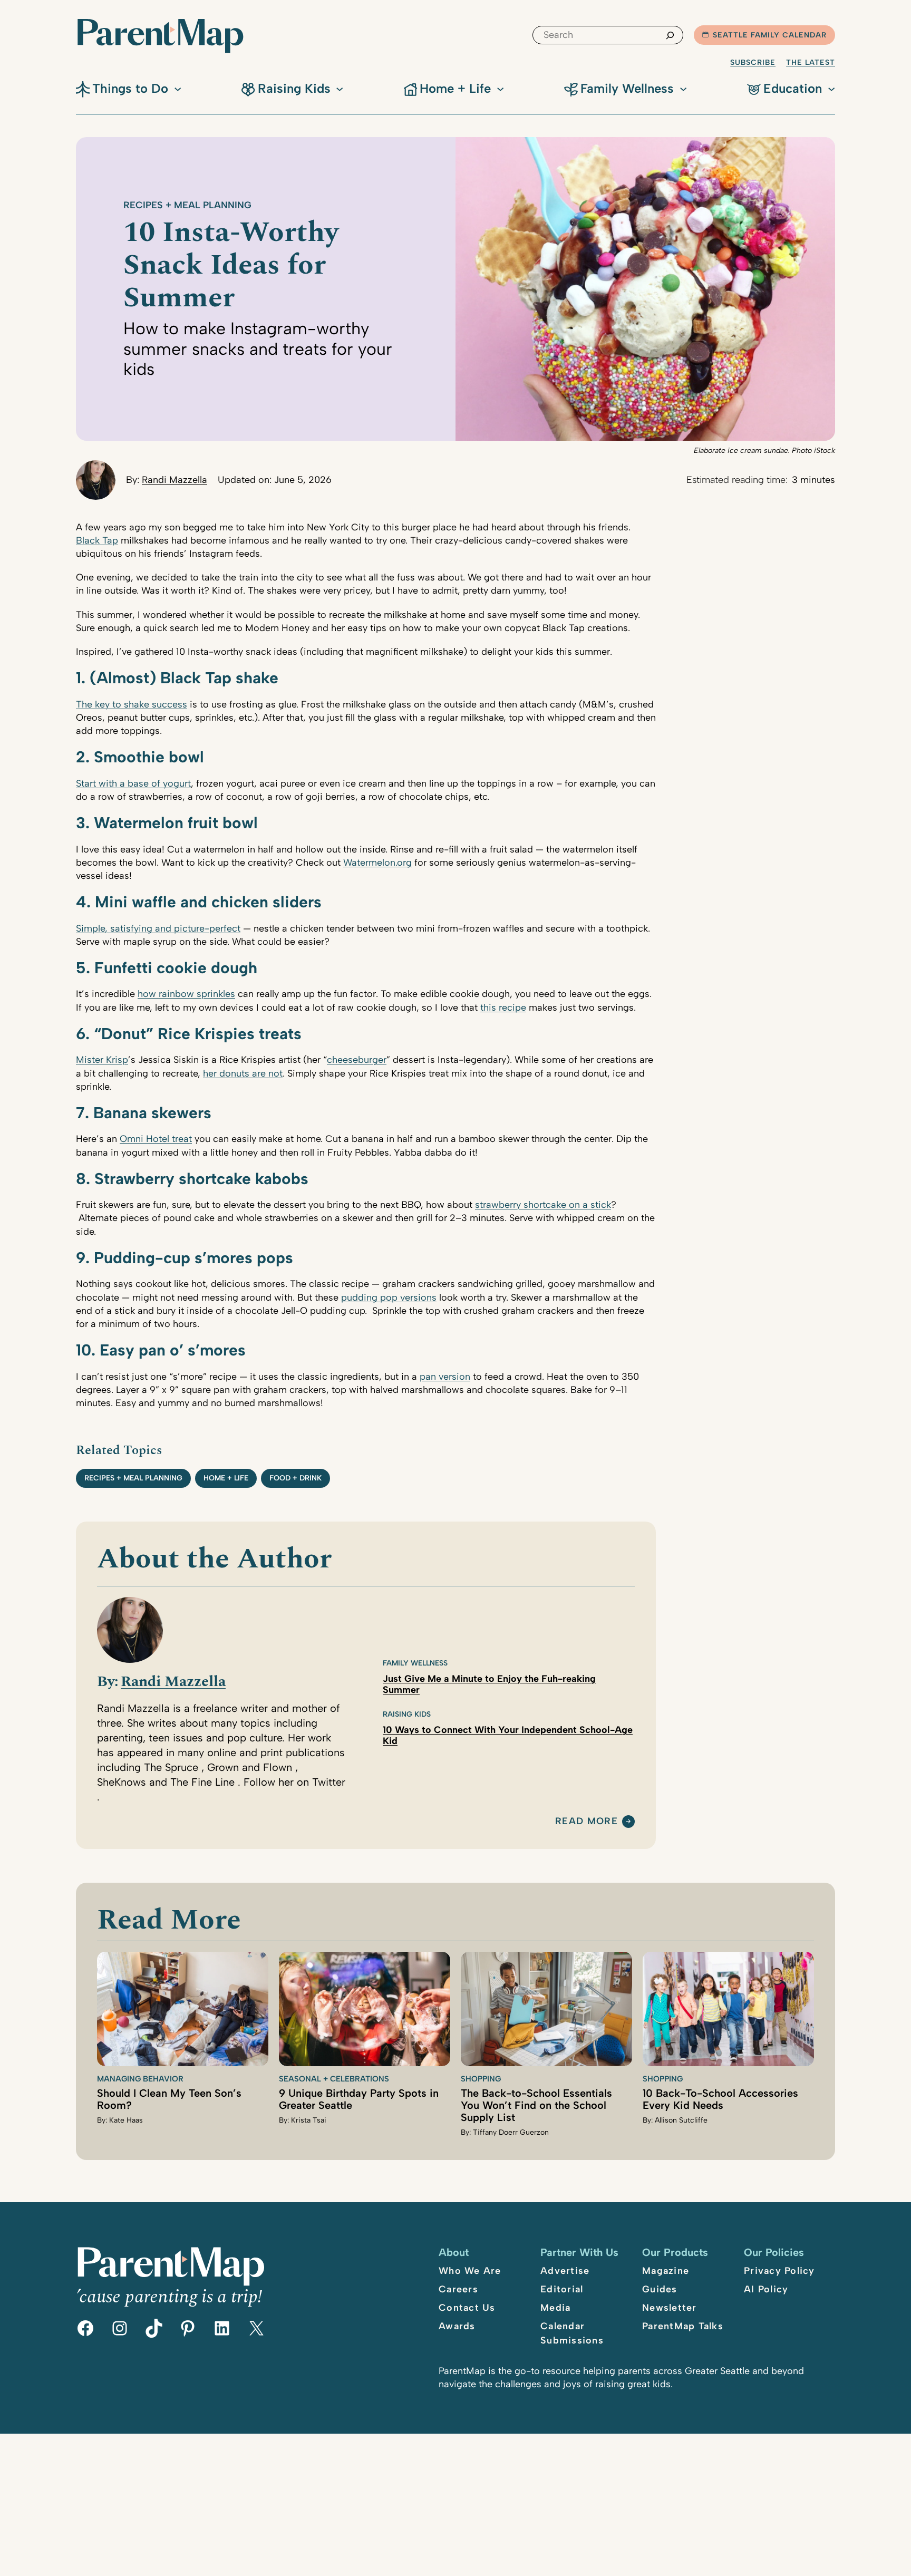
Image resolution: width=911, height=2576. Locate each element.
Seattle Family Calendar (770, 35)
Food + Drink (295, 1478)
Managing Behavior (140, 2079)
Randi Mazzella (175, 480)
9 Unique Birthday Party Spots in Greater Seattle (359, 2099)
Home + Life (226, 1478)
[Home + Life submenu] (500, 88)
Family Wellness (415, 1663)
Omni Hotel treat (156, 1139)
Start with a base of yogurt (133, 783)
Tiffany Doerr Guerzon (511, 2132)
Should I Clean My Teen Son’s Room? (169, 2099)
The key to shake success (132, 704)
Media (555, 2308)
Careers (458, 2289)
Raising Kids (407, 1714)
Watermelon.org (377, 863)
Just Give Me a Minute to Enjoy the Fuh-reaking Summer (489, 1684)
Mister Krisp (102, 1060)
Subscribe (753, 62)
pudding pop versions (389, 1297)
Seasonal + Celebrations (334, 2079)
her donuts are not (243, 1073)
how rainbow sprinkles (186, 994)
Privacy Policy (779, 2271)
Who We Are (470, 2271)
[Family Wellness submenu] (683, 88)
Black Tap (97, 540)
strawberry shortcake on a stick (543, 1205)
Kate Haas (126, 2120)
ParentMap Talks (683, 2326)
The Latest (811, 62)
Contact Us (467, 2308)
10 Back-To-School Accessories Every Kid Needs (720, 2099)
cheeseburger (357, 1060)
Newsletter (670, 2308)
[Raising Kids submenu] (340, 88)
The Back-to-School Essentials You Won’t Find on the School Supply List (536, 2105)
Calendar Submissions (572, 2333)
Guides (660, 2289)
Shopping (481, 2079)
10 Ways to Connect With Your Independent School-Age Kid (508, 1735)
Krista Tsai (309, 2120)
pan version (445, 1377)
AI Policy (766, 2289)
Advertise (565, 2271)
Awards (457, 2326)
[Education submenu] (831, 88)
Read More (587, 1822)
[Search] (670, 35)
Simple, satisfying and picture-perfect (158, 928)
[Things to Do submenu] (178, 88)
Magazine (666, 2271)
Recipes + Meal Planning (187, 205)
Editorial (562, 2289)
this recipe (503, 1008)
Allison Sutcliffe (681, 2120)
